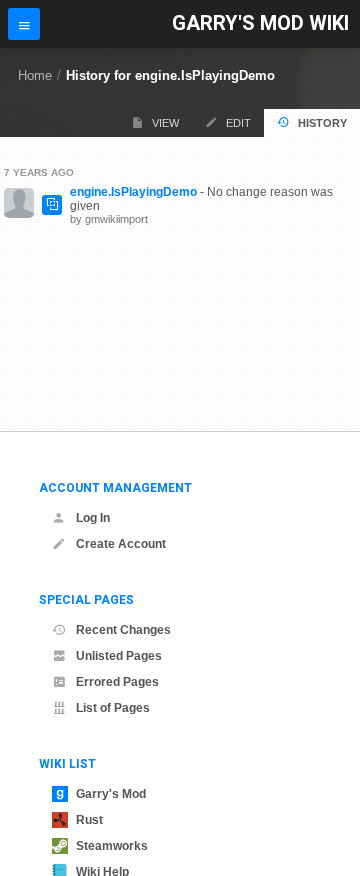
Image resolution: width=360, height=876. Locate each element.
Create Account (121, 544)
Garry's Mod (111, 794)
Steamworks (112, 846)
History (322, 123)
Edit (238, 123)
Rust (89, 820)
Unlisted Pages (119, 656)
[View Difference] (52, 205)
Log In (93, 518)
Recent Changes (123, 630)
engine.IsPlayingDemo (133, 192)
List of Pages (113, 708)
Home (35, 75)
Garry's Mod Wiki (260, 23)
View (165, 123)
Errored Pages (117, 682)
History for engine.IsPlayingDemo (170, 75)
